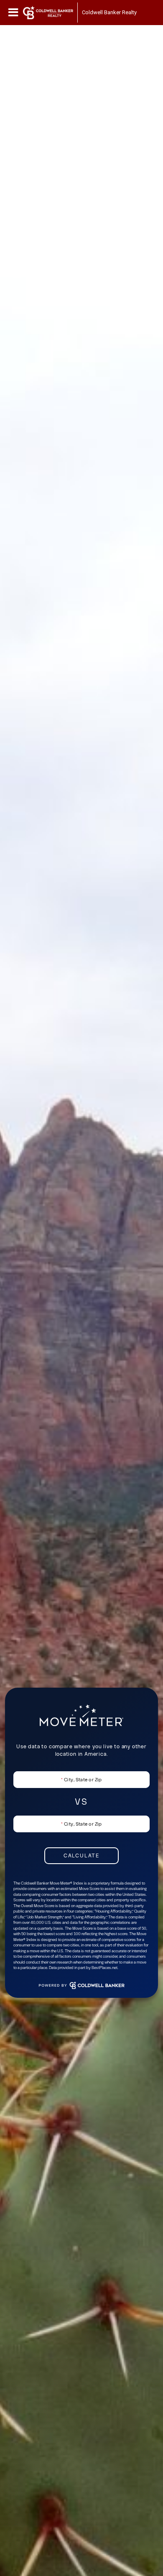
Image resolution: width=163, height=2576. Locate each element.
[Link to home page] (48, 13)
